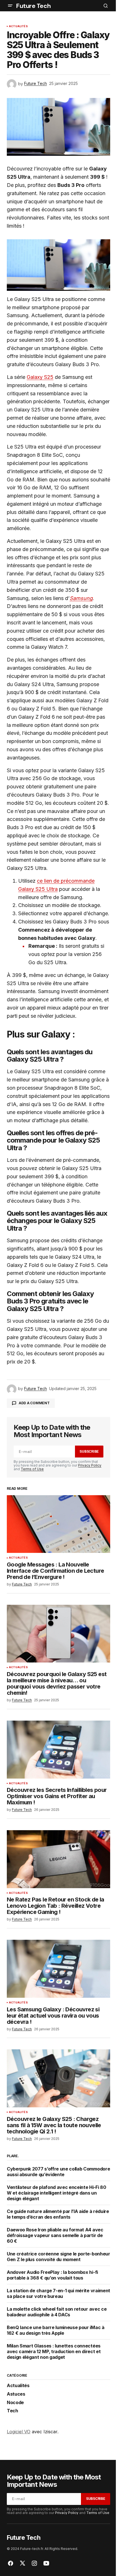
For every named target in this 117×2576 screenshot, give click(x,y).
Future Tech (33, 6)
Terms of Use (32, 1469)
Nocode (15, 2403)
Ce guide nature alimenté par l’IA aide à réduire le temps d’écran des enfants (58, 2214)
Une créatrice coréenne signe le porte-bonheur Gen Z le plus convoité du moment (58, 2257)
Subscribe (89, 1451)
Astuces (16, 2394)
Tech (12, 2411)
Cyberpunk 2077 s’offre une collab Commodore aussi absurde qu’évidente (58, 2172)
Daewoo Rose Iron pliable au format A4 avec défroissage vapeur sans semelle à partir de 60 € (55, 2235)
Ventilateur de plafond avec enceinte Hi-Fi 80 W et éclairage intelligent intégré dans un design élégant (57, 2193)
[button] (10, 6)
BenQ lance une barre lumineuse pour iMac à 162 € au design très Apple (56, 2330)
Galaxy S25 (40, 377)
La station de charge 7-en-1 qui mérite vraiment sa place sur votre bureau (58, 2293)
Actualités (18, 26)
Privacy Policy (90, 1465)
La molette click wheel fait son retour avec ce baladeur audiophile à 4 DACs (57, 2312)
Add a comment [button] (34, 1403)
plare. (13, 2156)
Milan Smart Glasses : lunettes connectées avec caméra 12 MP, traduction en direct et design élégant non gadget (54, 2351)
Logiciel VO (19, 2432)
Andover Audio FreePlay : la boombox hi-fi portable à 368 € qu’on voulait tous (52, 2275)
